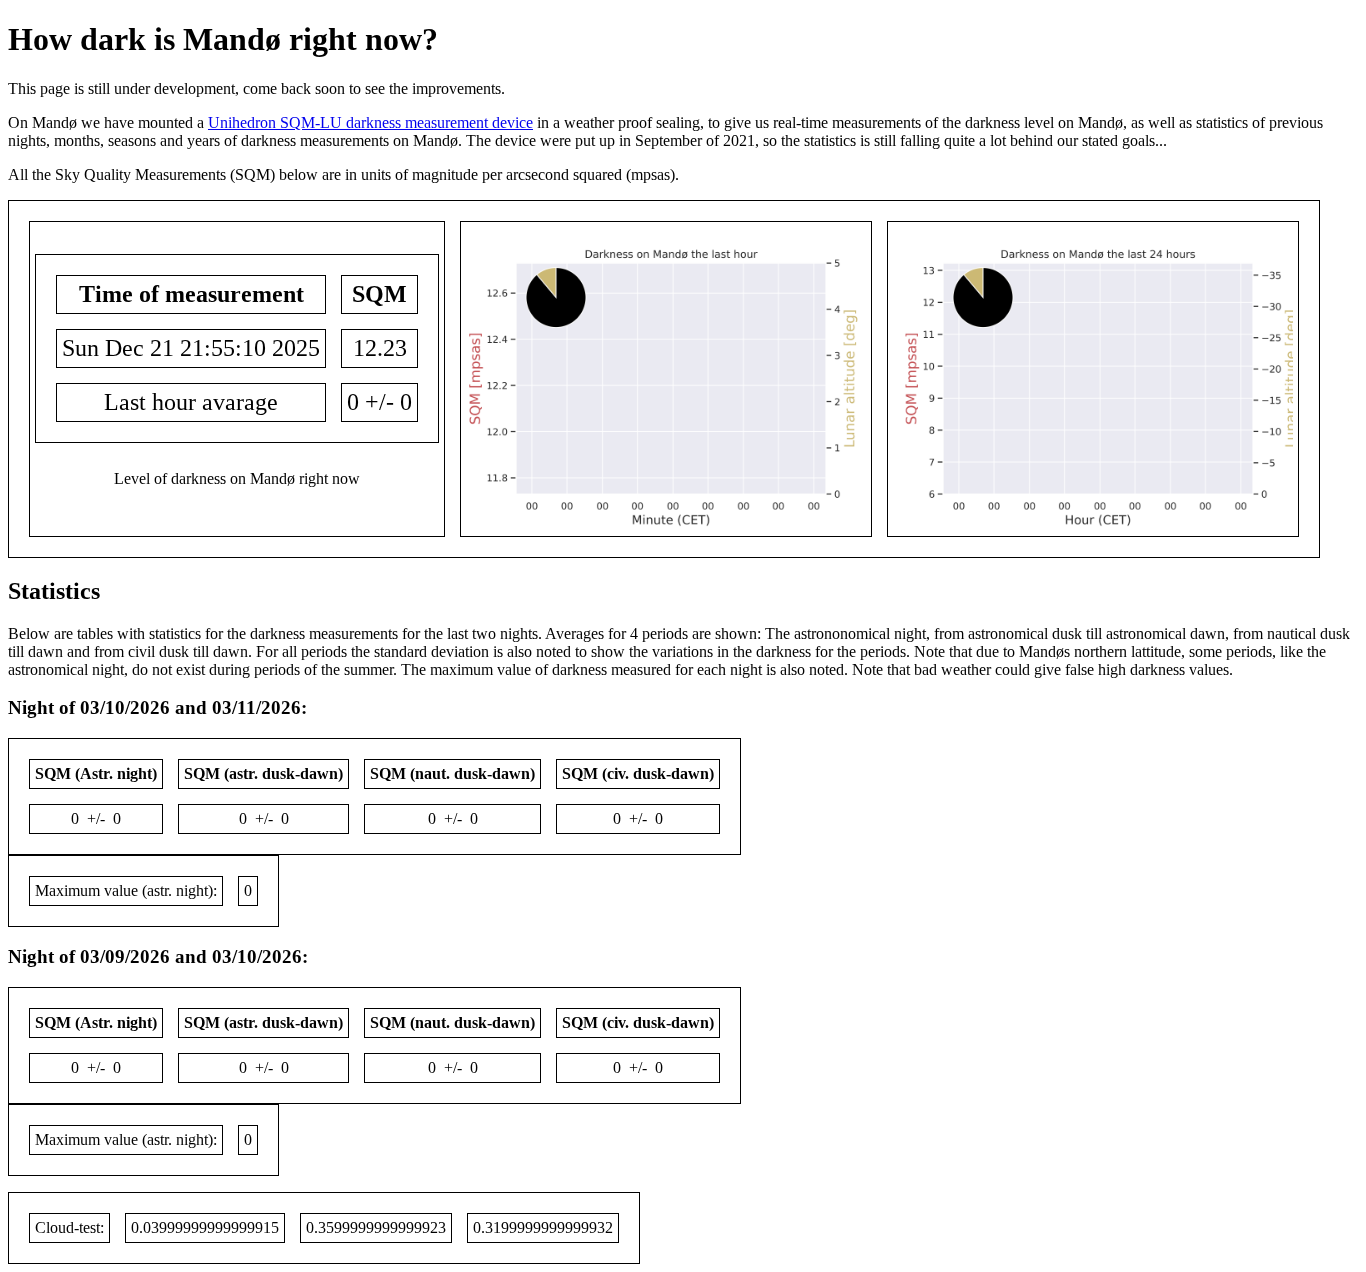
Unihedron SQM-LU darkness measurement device (370, 122)
